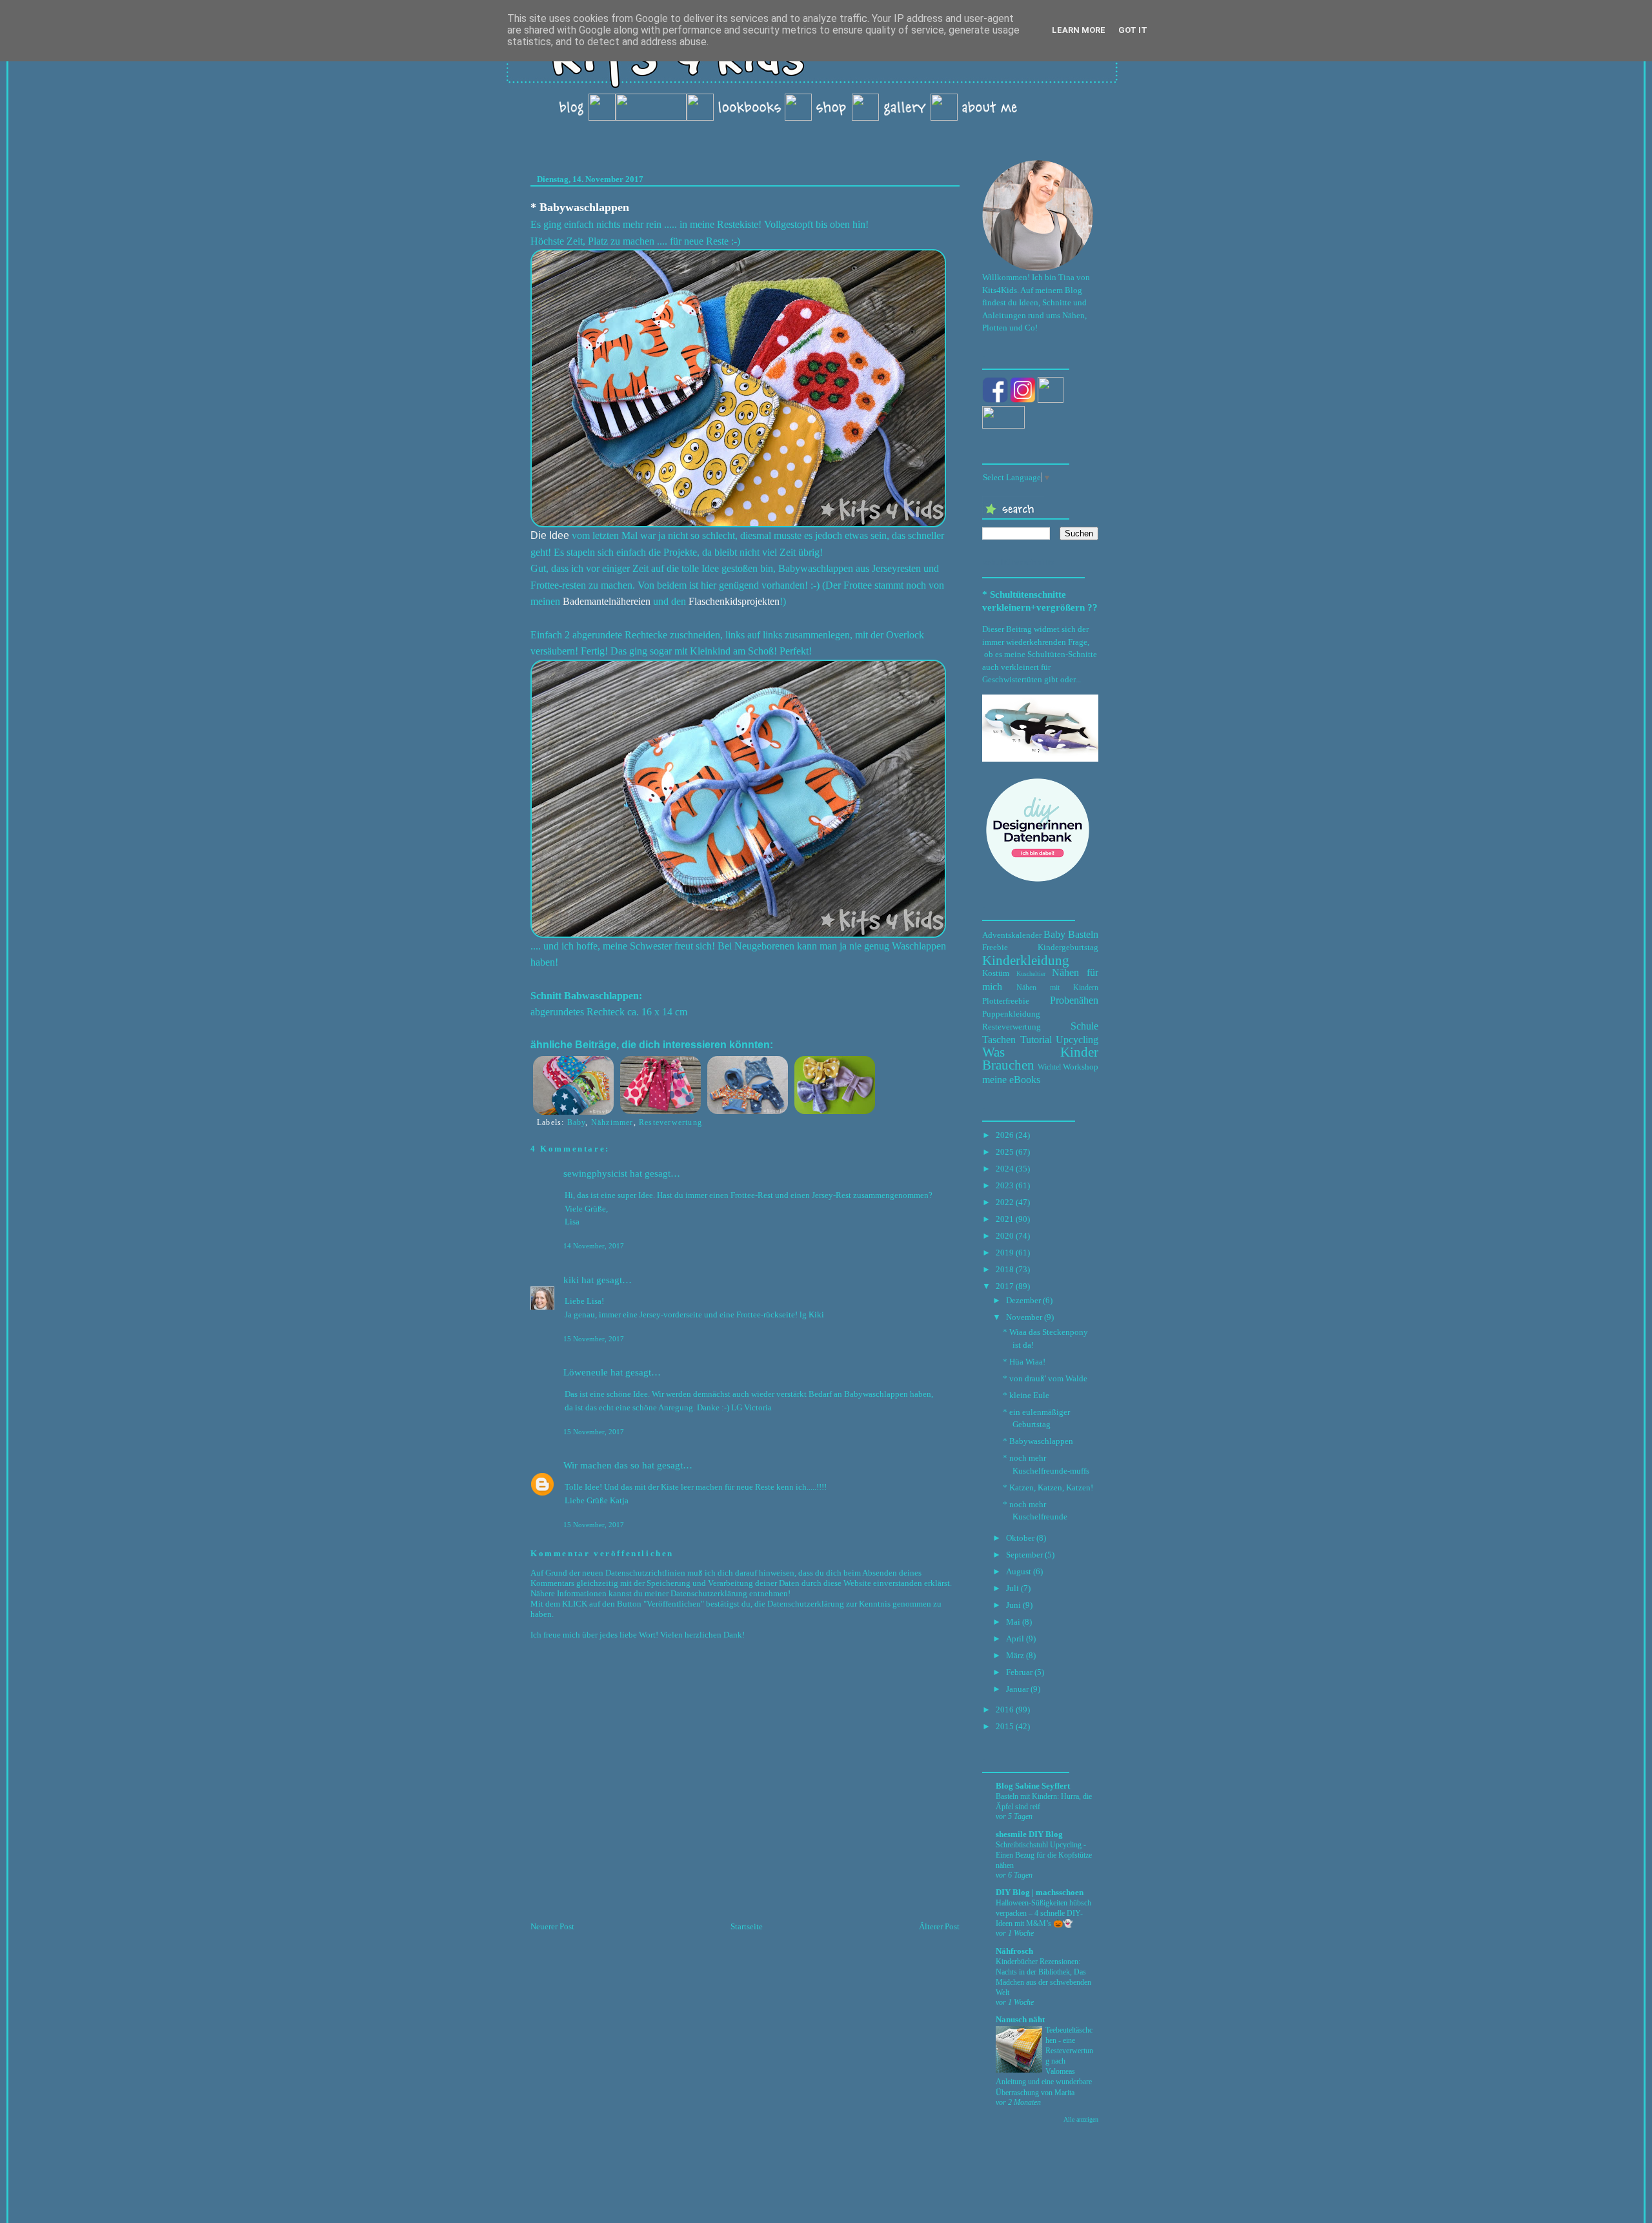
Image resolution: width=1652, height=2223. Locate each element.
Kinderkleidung (1026, 960)
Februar (1019, 1672)
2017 (1005, 1286)
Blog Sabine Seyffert (1033, 1786)
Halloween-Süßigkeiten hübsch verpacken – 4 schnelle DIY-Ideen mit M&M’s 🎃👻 (1043, 1913)
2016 (1005, 1710)
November (1024, 1317)
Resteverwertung (670, 1122)
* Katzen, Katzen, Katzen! (1048, 1487)
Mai (1013, 1622)
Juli (1012, 1588)
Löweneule (586, 1372)
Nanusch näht (1020, 2019)
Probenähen (1074, 1000)
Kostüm (996, 973)
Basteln (1083, 934)
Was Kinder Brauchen (1040, 1058)
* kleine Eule (1026, 1395)
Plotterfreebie (1006, 1001)
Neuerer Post (552, 1926)
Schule (1084, 1026)
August (1019, 1571)
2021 (1005, 1219)
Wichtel (1049, 1067)
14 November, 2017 (594, 1246)
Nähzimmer (612, 1122)
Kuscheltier (1031, 974)
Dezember (1023, 1300)
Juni (1013, 1605)
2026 (1005, 1135)
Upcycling (1077, 1040)
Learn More (1079, 30)
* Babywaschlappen (580, 207)
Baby (577, 1122)
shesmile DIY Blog (1029, 1834)
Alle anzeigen (1081, 2119)
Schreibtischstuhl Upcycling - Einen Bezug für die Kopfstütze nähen (1044, 1855)
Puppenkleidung (1011, 1014)
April (1015, 1639)
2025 (1005, 1152)
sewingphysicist (595, 1173)
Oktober (1020, 1538)
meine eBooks (1011, 1080)
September (1024, 1555)
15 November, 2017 (594, 1339)
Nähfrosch (1014, 1951)
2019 (1005, 1253)
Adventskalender (1012, 935)
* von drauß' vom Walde (1045, 1378)
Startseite (747, 1926)
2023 (1005, 1185)
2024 (1005, 1169)
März (1015, 1655)
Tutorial (1036, 1040)
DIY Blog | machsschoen (1040, 1892)
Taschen (999, 1040)
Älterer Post (939, 1926)
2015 (1005, 1726)
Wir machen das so (601, 1465)
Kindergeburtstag (1068, 947)
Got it (1133, 30)
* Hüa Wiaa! (1024, 1362)
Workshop (1081, 1067)
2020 (1005, 1236)
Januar (1017, 1689)
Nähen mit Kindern (1057, 988)
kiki (571, 1280)
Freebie (995, 947)
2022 (1005, 1202)
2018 (1005, 1269)
